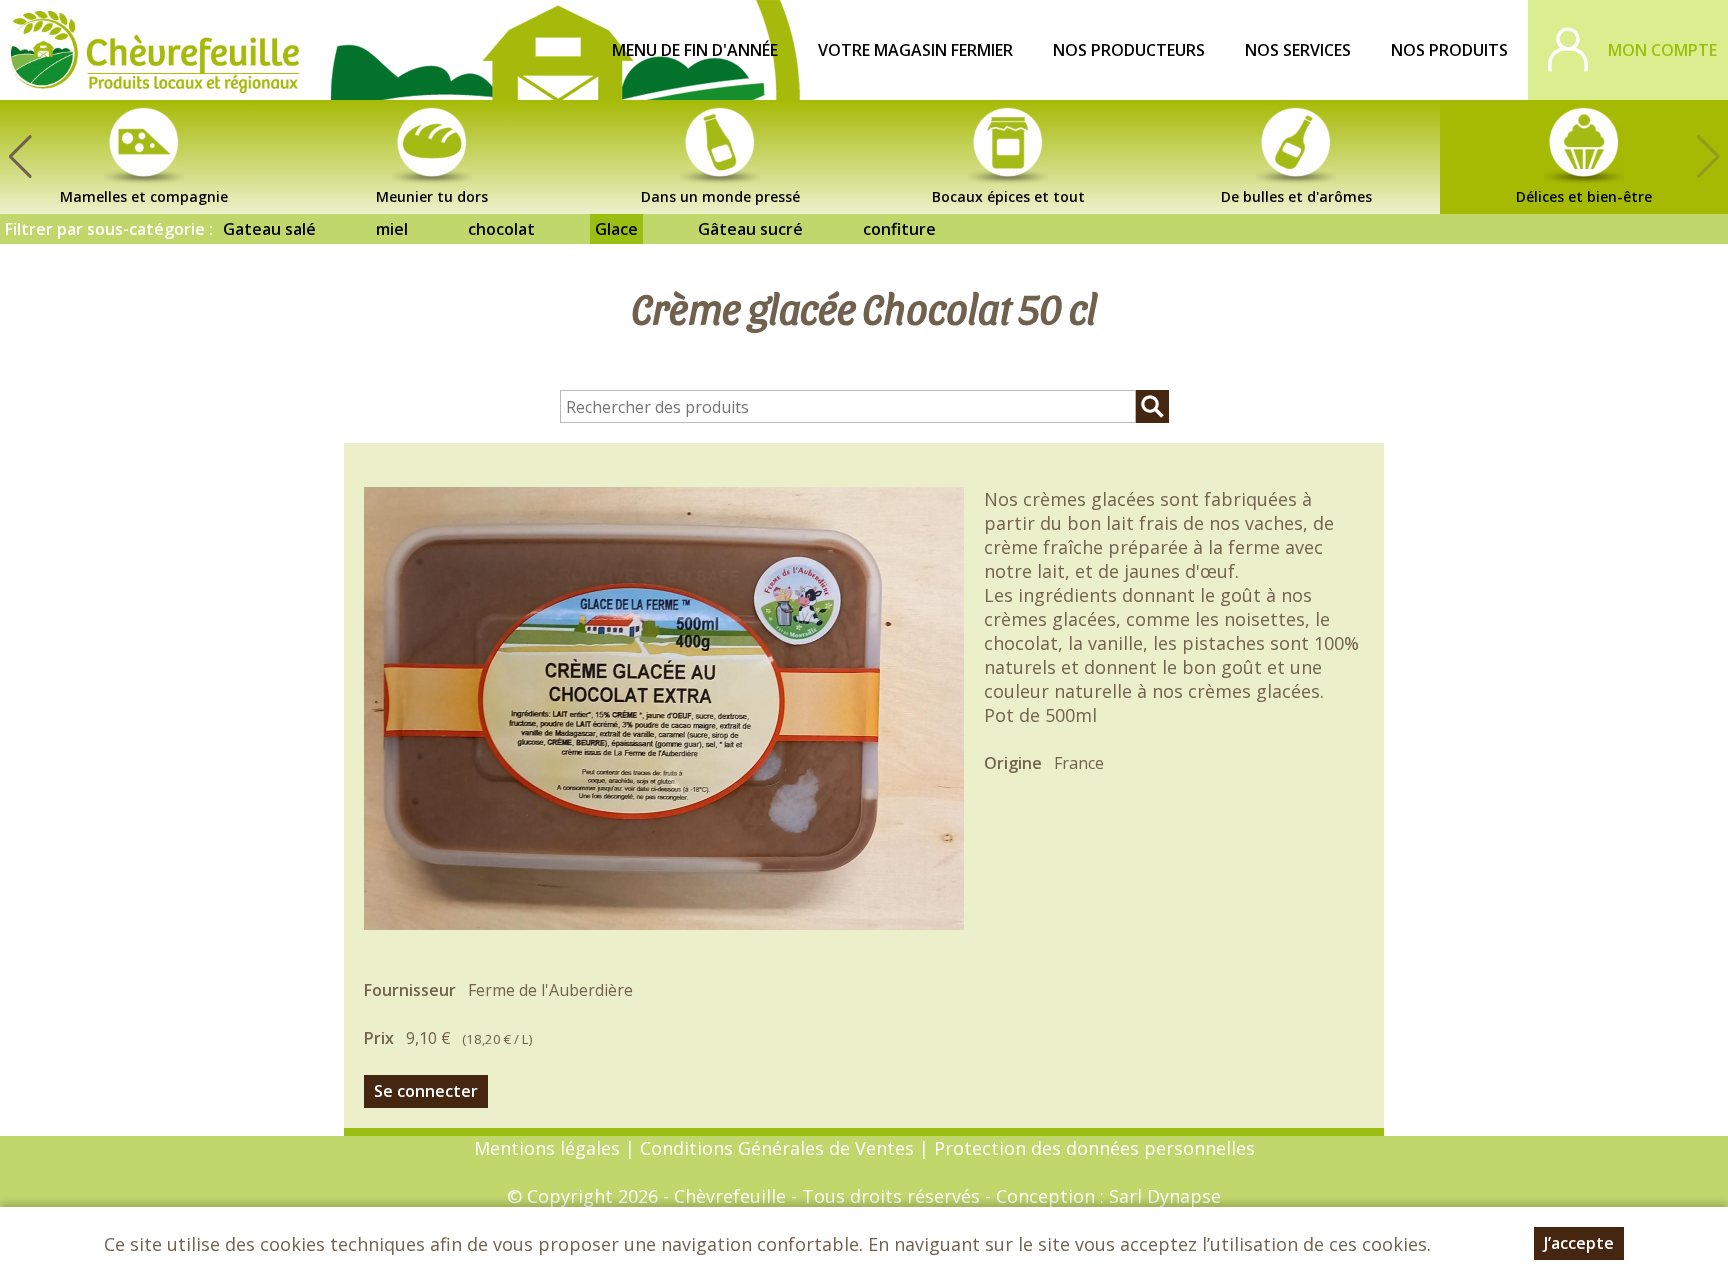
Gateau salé (269, 229)
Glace (616, 229)
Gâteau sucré (750, 229)
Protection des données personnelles (1094, 1148)
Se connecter (426, 1091)
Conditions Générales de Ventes (779, 1148)
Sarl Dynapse (1165, 1196)
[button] (20, 157)
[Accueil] (155, 50)
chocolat (501, 229)
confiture (899, 229)
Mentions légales (547, 1148)
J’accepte (1579, 1243)
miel (392, 229)
